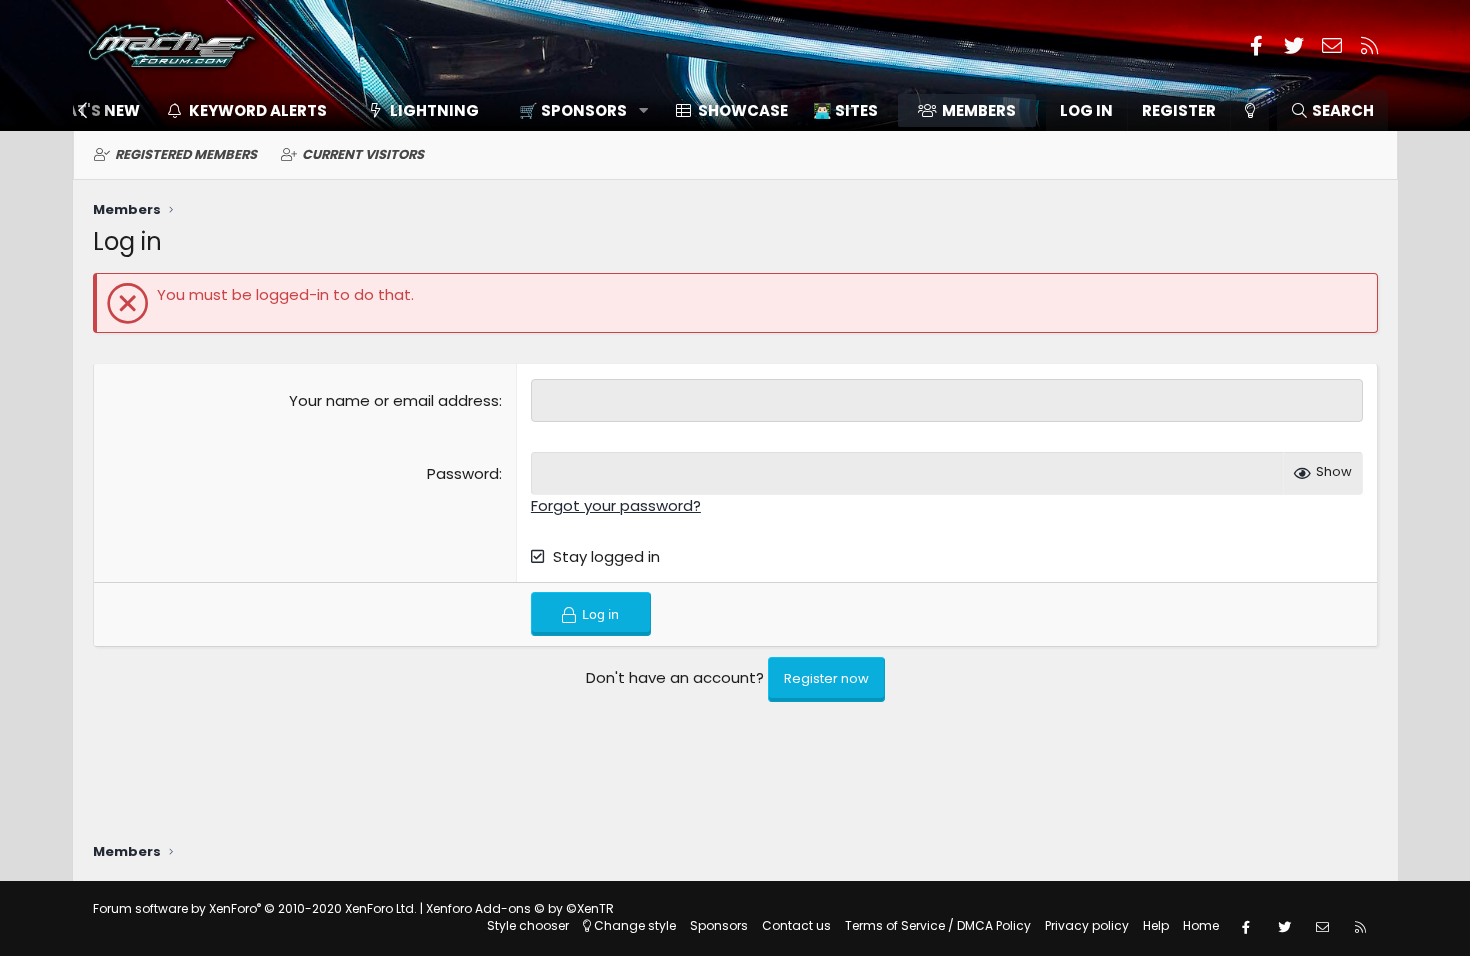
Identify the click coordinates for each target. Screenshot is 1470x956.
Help (1156, 925)
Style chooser (528, 925)
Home (1201, 925)
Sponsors (719, 925)
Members (979, 110)
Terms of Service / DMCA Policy (938, 925)
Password (463, 473)
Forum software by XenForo (255, 908)
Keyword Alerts (258, 110)
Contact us (796, 925)
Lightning (434, 110)
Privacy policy (1087, 925)
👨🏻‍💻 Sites (845, 110)
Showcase (743, 110)
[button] (576, 110)
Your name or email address (394, 400)
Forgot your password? (616, 505)
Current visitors (363, 154)
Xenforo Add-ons (520, 908)
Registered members (186, 154)
